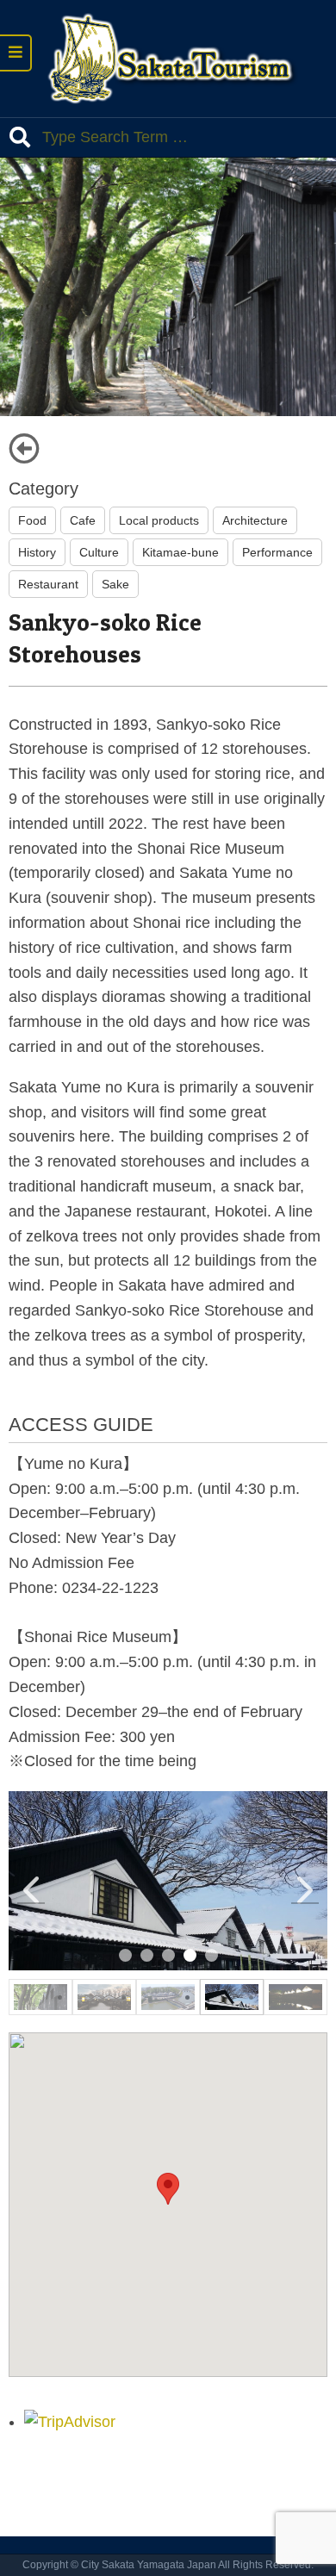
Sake (115, 584)
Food (32, 520)
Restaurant (48, 584)
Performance (277, 552)
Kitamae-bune (180, 552)
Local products (159, 520)
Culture (99, 552)
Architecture (255, 520)
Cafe (83, 520)
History (37, 552)
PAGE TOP (312, 2484)
